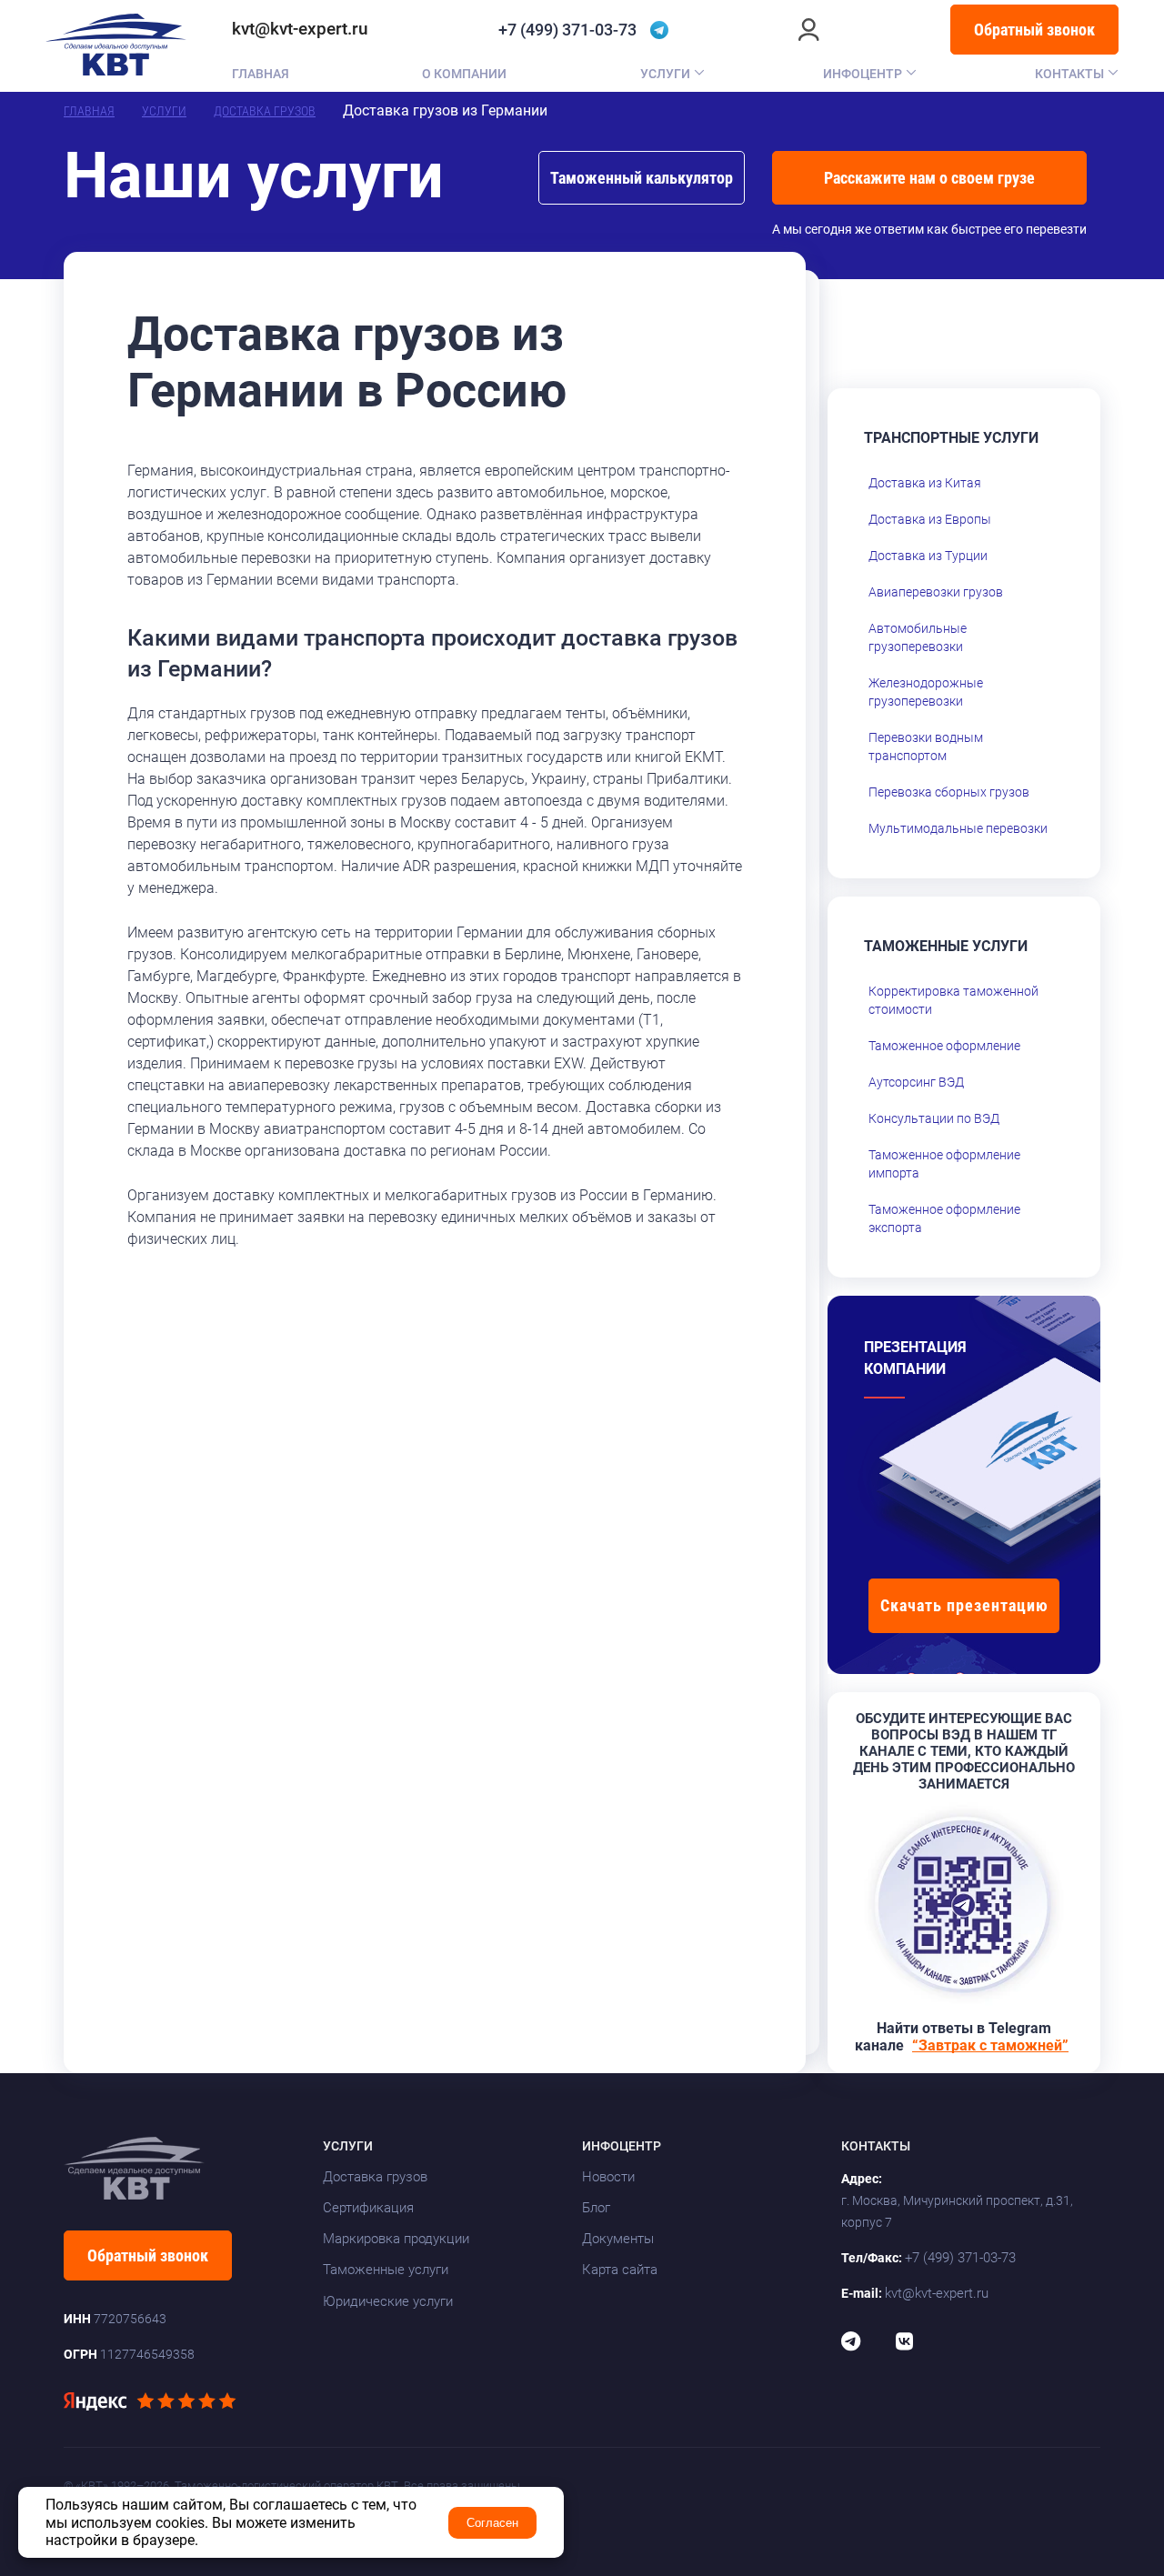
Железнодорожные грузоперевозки (926, 692)
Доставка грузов (265, 111)
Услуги (665, 74)
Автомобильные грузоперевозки (918, 637)
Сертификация (368, 2208)
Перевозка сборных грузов (949, 792)
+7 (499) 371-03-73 (567, 30)
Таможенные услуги (386, 2270)
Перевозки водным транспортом (926, 747)
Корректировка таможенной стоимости (953, 1000)
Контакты (1069, 74)
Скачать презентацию (964, 1605)
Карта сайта (620, 2270)
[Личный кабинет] (809, 30)
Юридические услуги (388, 2301)
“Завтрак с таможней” (990, 2045)
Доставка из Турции (928, 556)
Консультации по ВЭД (934, 1118)
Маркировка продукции (396, 2239)
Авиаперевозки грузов (936, 592)
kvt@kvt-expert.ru (300, 29)
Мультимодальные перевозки (958, 828)
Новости (608, 2177)
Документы (618, 2239)
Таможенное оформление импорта (944, 1164)
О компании (464, 74)
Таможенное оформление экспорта (944, 1218)
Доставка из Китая (925, 483)
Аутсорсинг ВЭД (916, 1082)
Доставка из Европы (930, 519)
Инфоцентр (863, 74)
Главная (261, 74)
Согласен (492, 2523)
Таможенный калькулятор (642, 178)
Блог (596, 2208)
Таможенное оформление (944, 1046)
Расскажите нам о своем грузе (929, 178)
